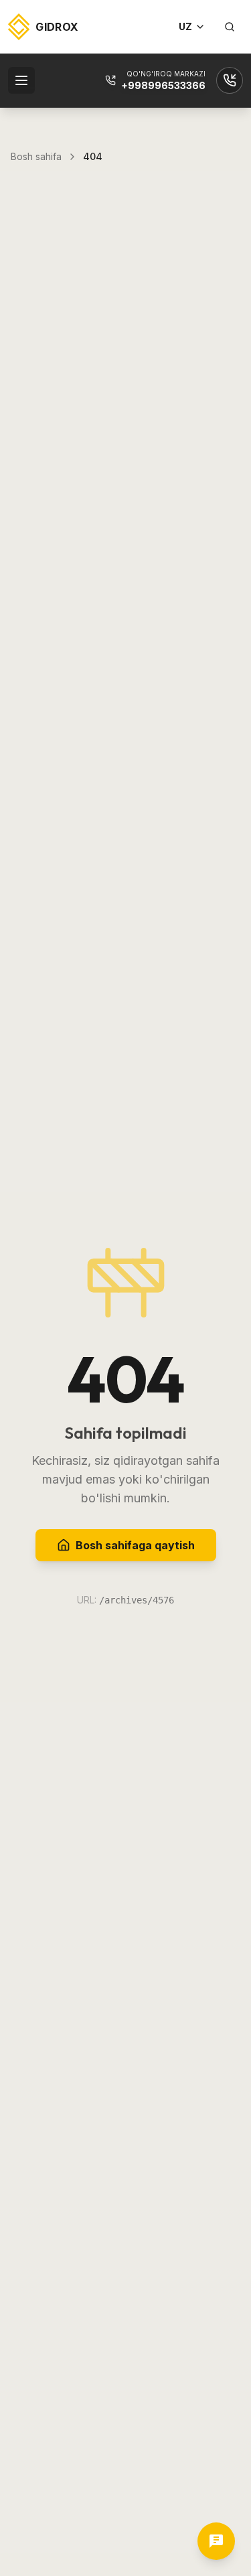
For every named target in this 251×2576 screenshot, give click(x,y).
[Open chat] (216, 2541)
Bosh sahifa (36, 156)
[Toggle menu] (21, 80)
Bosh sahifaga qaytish (135, 1545)
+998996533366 (163, 85)
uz (185, 26)
